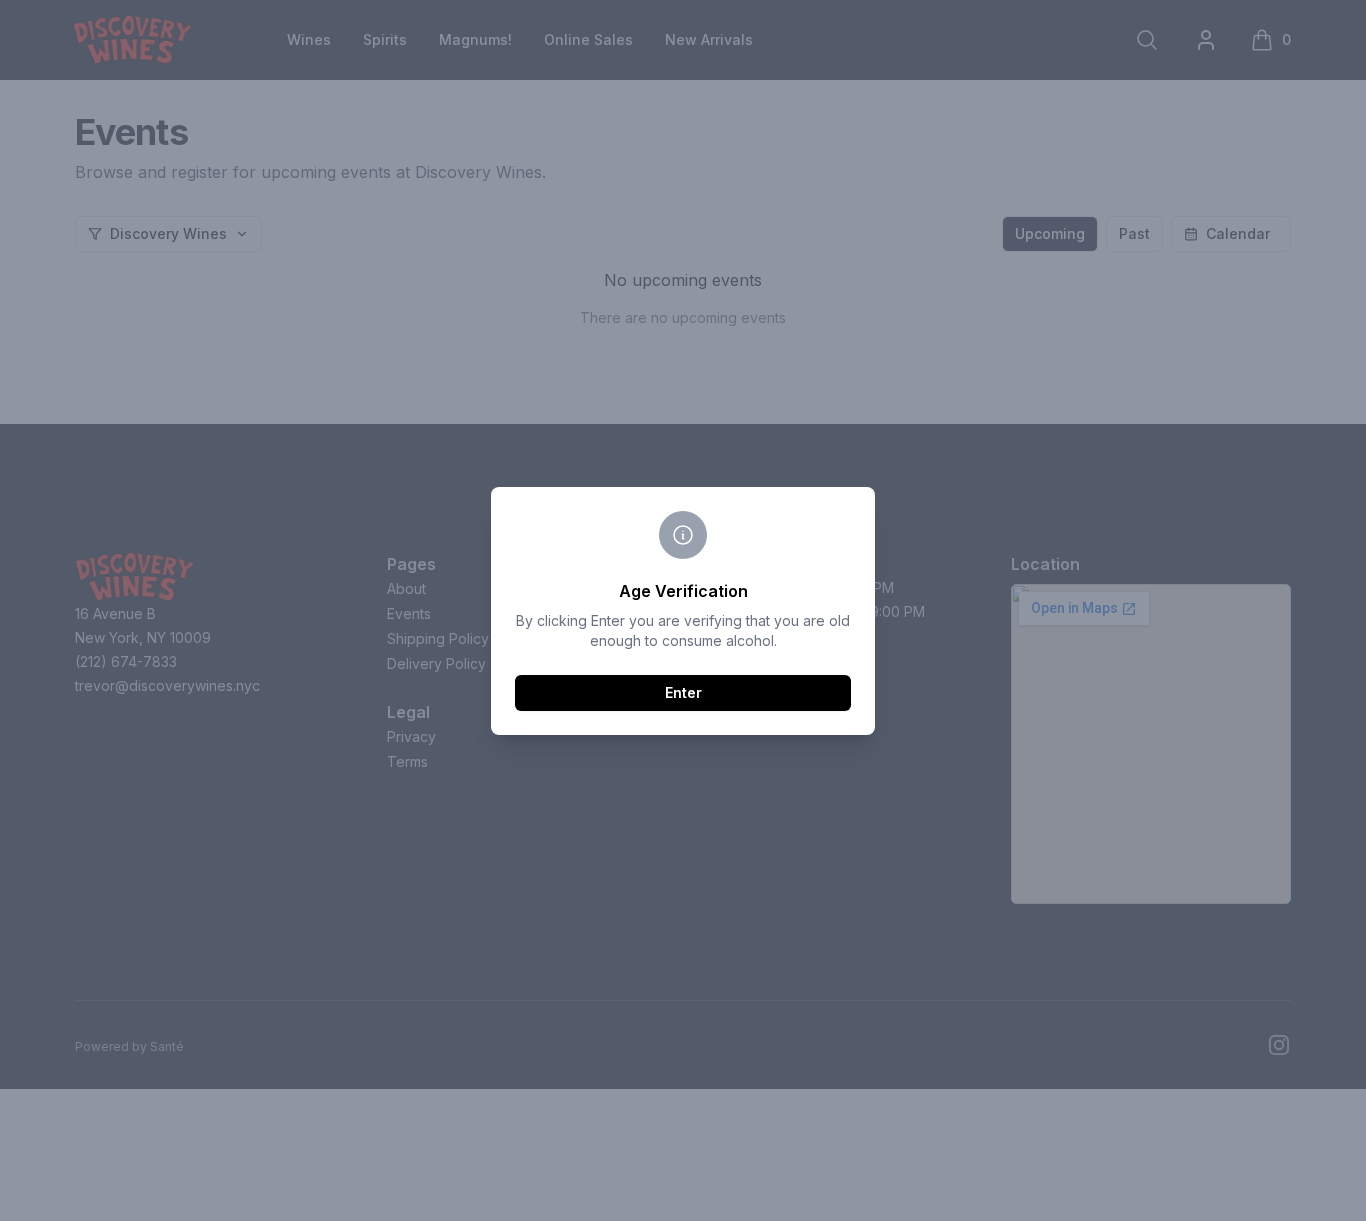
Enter (683, 692)
